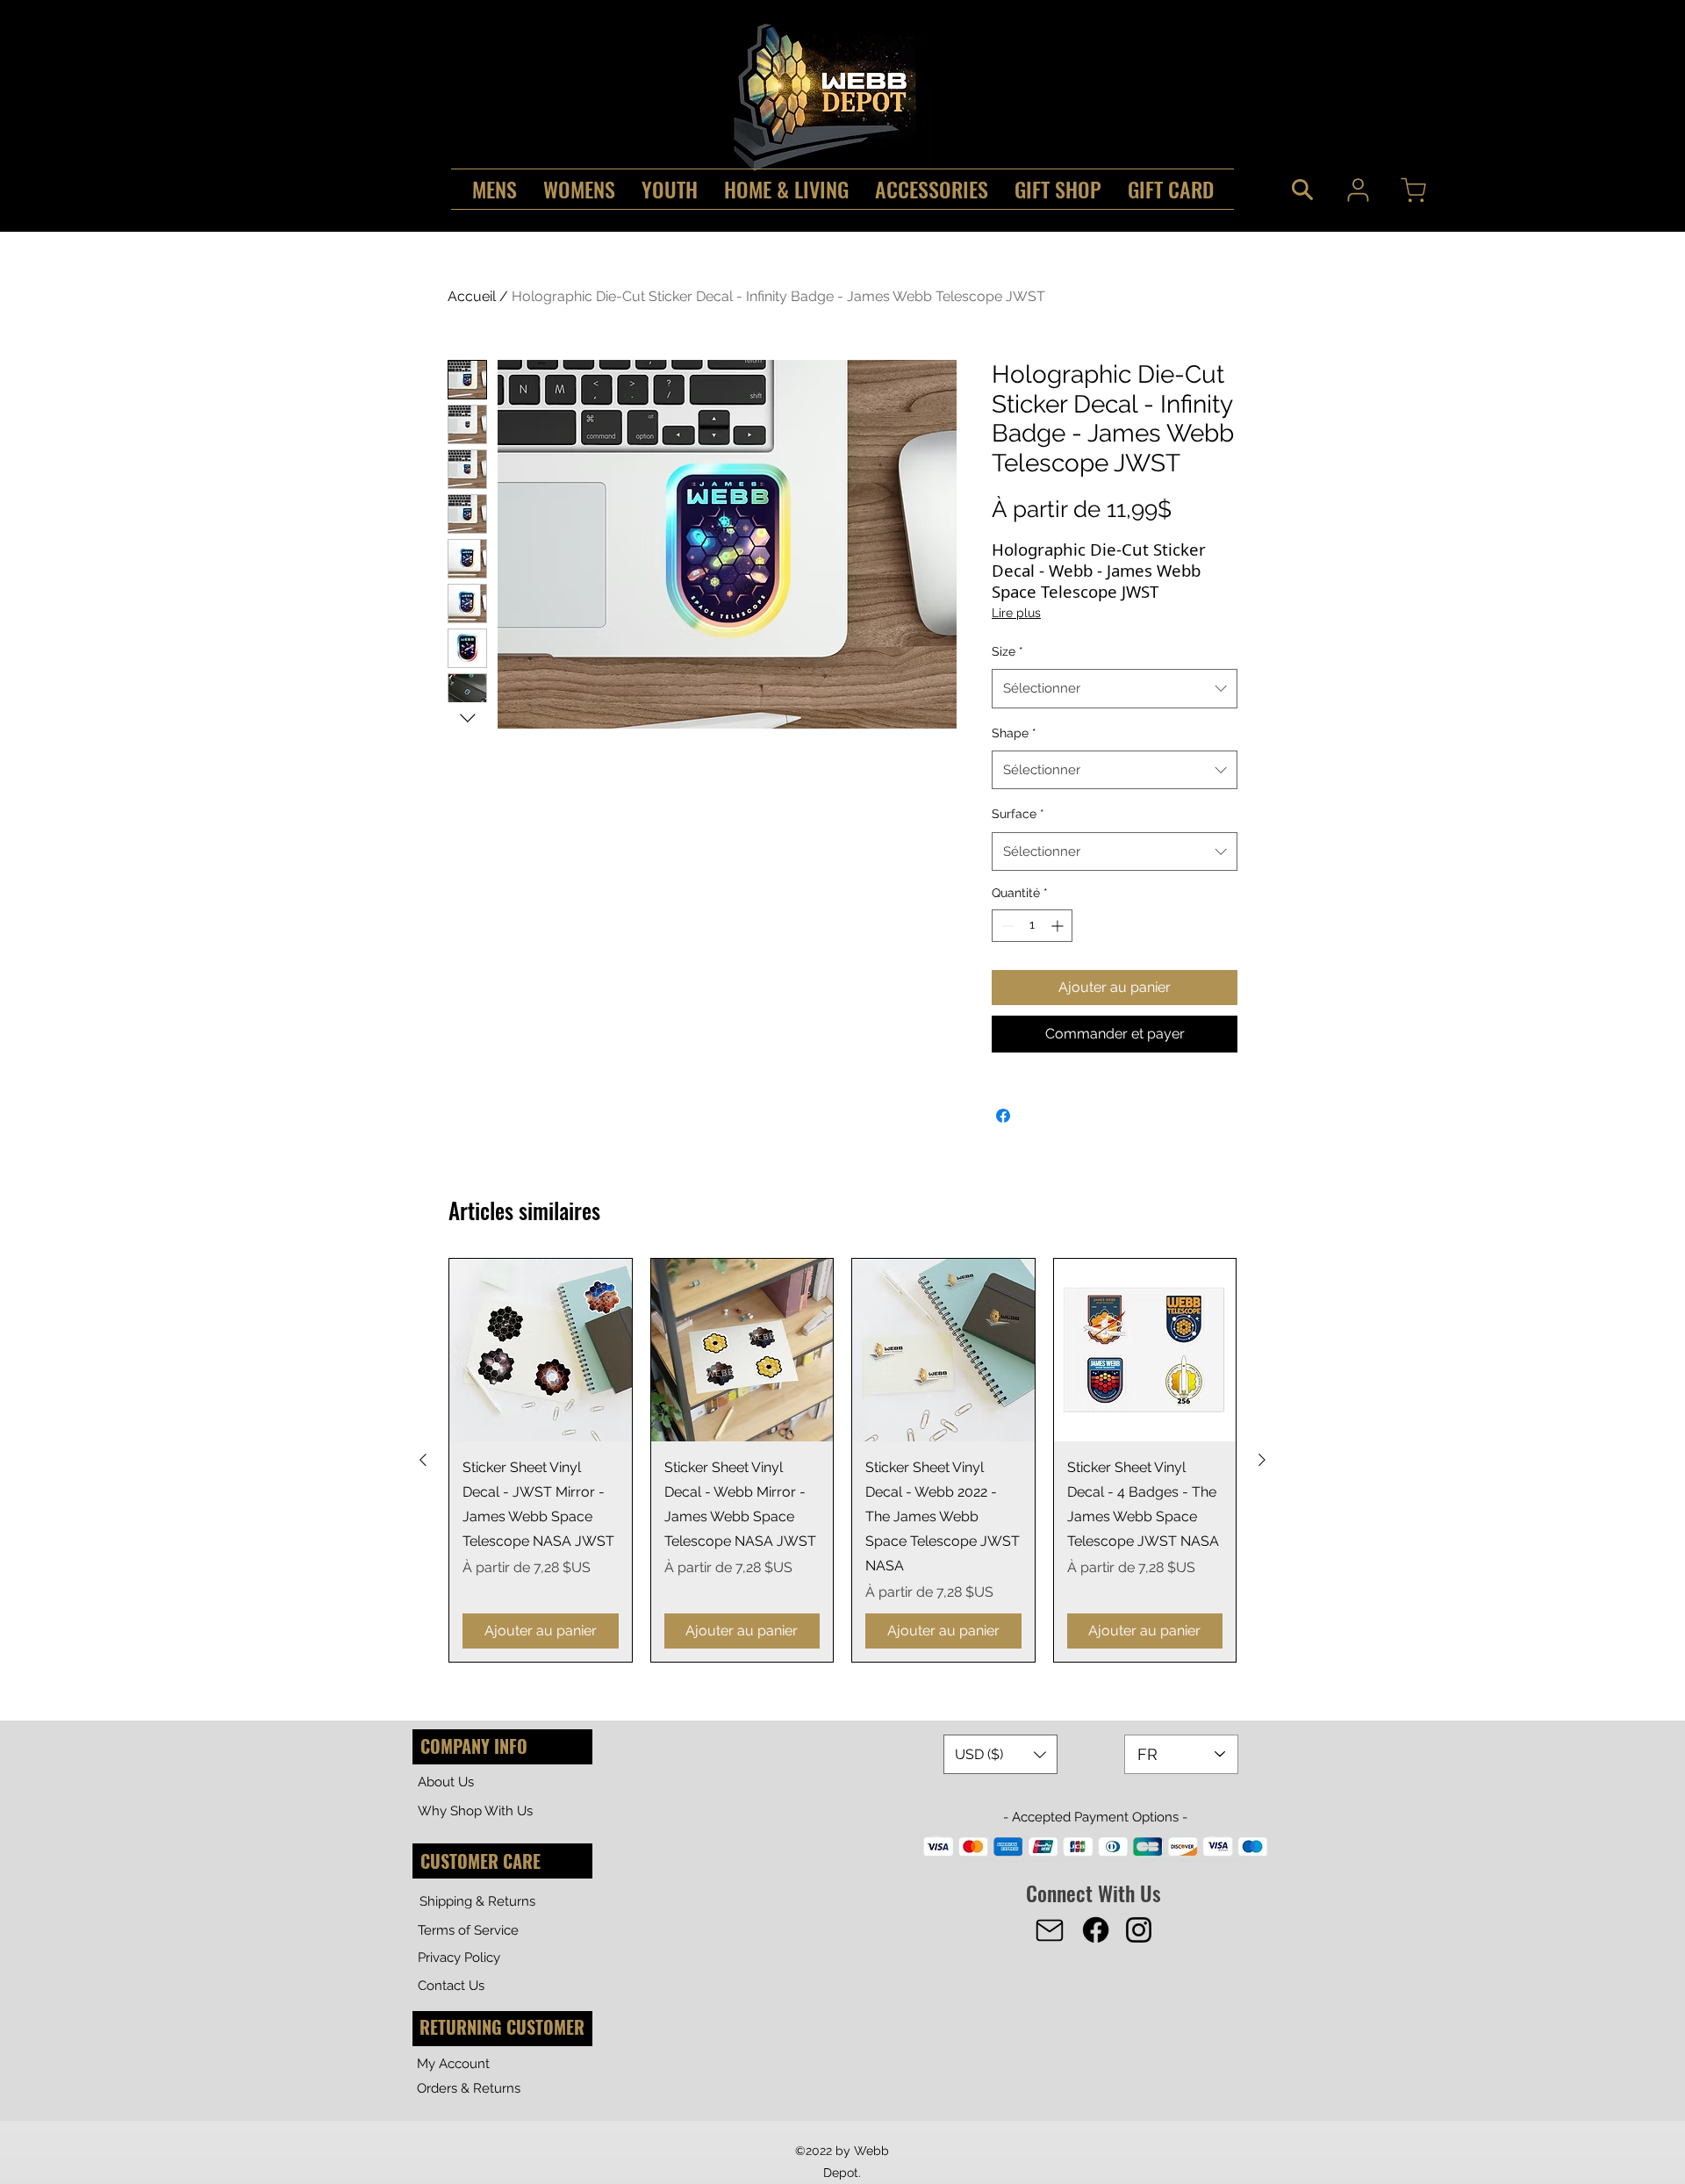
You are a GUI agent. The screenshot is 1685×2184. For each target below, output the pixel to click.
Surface (1018, 814)
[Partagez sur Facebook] (1003, 1116)
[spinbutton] (1032, 926)
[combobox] (1115, 688)
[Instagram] (1139, 1930)
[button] (1000, 1754)
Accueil (472, 296)
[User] (1358, 190)
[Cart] (1413, 190)
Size (1007, 651)
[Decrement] (1005, 926)
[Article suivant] (1262, 1460)
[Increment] (1059, 926)
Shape (1014, 733)
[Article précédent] (423, 1460)
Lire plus (1016, 613)
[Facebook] (1096, 1930)
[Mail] (1050, 1930)
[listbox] (1000, 1754)
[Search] (1302, 190)
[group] (842, 1460)
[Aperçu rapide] (541, 1350)
